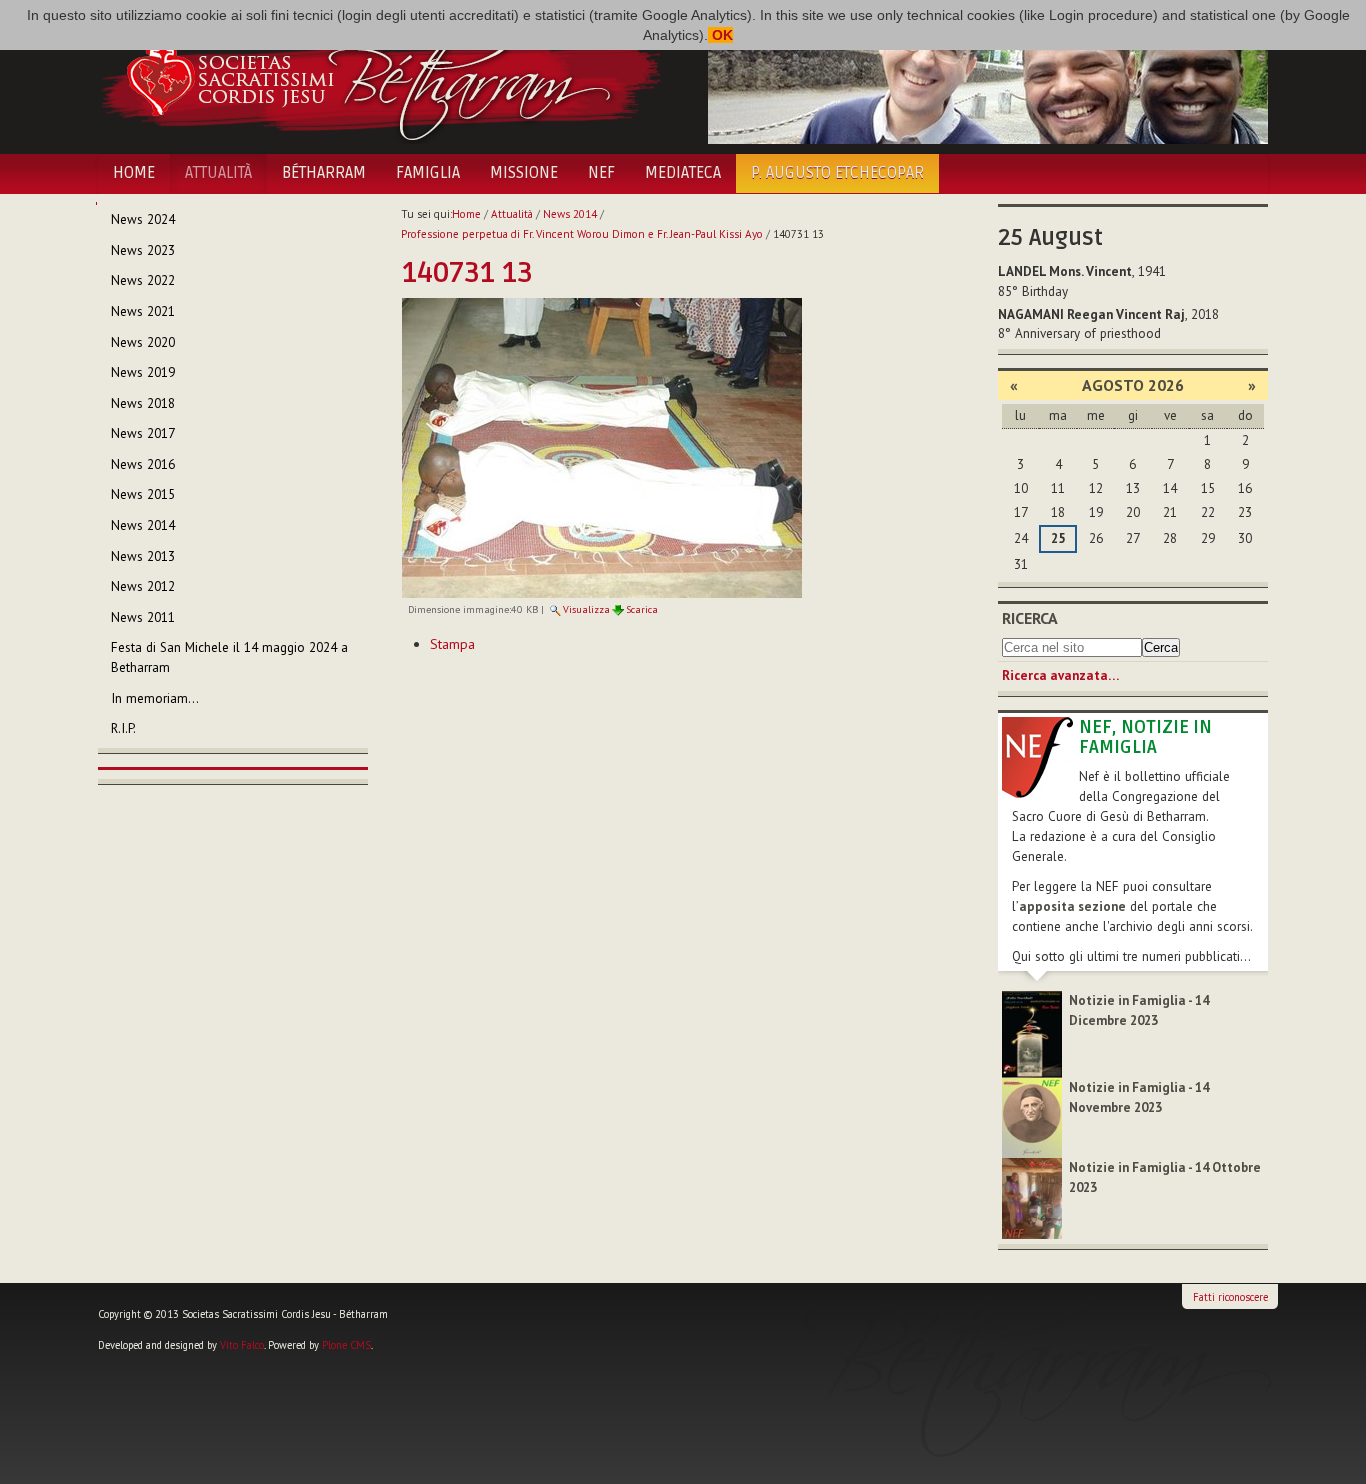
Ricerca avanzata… (1060, 675)
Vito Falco (242, 1345)
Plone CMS (346, 1345)
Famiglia (428, 173)
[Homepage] (380, 78)
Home (134, 173)
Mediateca (683, 173)
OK (720, 35)
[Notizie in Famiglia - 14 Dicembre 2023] (1032, 1033)
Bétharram (324, 173)
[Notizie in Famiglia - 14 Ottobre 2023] (1032, 1197)
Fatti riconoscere (1230, 1297)
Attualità (218, 173)
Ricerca (1030, 618)
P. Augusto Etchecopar (837, 173)
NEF (601, 173)
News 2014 (570, 214)
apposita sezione (1072, 906)
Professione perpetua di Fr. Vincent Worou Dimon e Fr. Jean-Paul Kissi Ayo (582, 234)
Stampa (452, 644)
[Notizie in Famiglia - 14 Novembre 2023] (1032, 1116)
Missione (524, 173)
